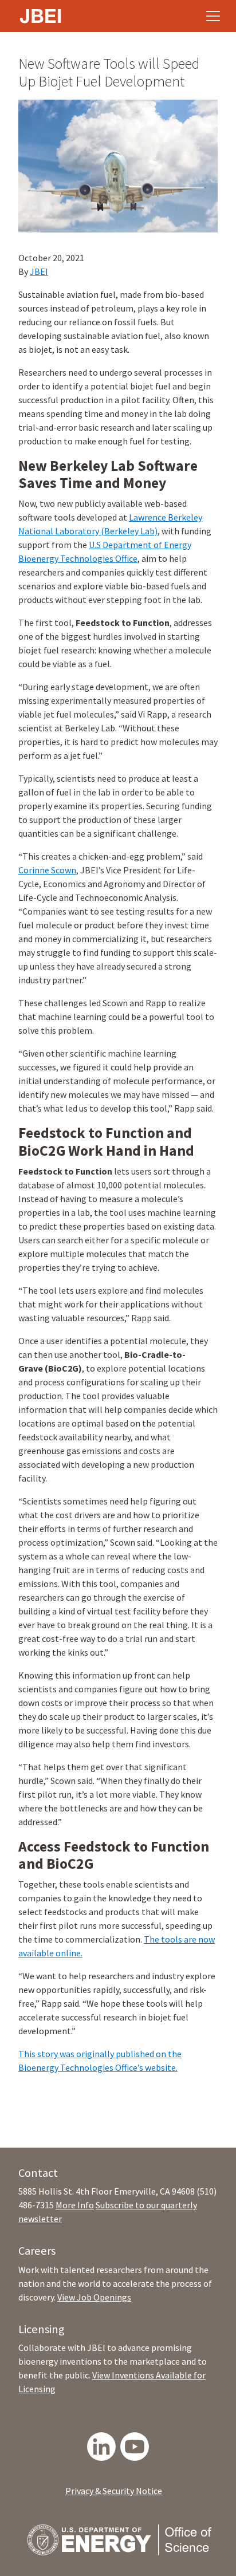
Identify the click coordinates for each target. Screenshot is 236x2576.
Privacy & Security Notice (114, 2491)
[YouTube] (135, 2447)
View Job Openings (94, 2297)
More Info (75, 2205)
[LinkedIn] (101, 2447)
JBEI (39, 271)
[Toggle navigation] (213, 16)
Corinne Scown (47, 870)
